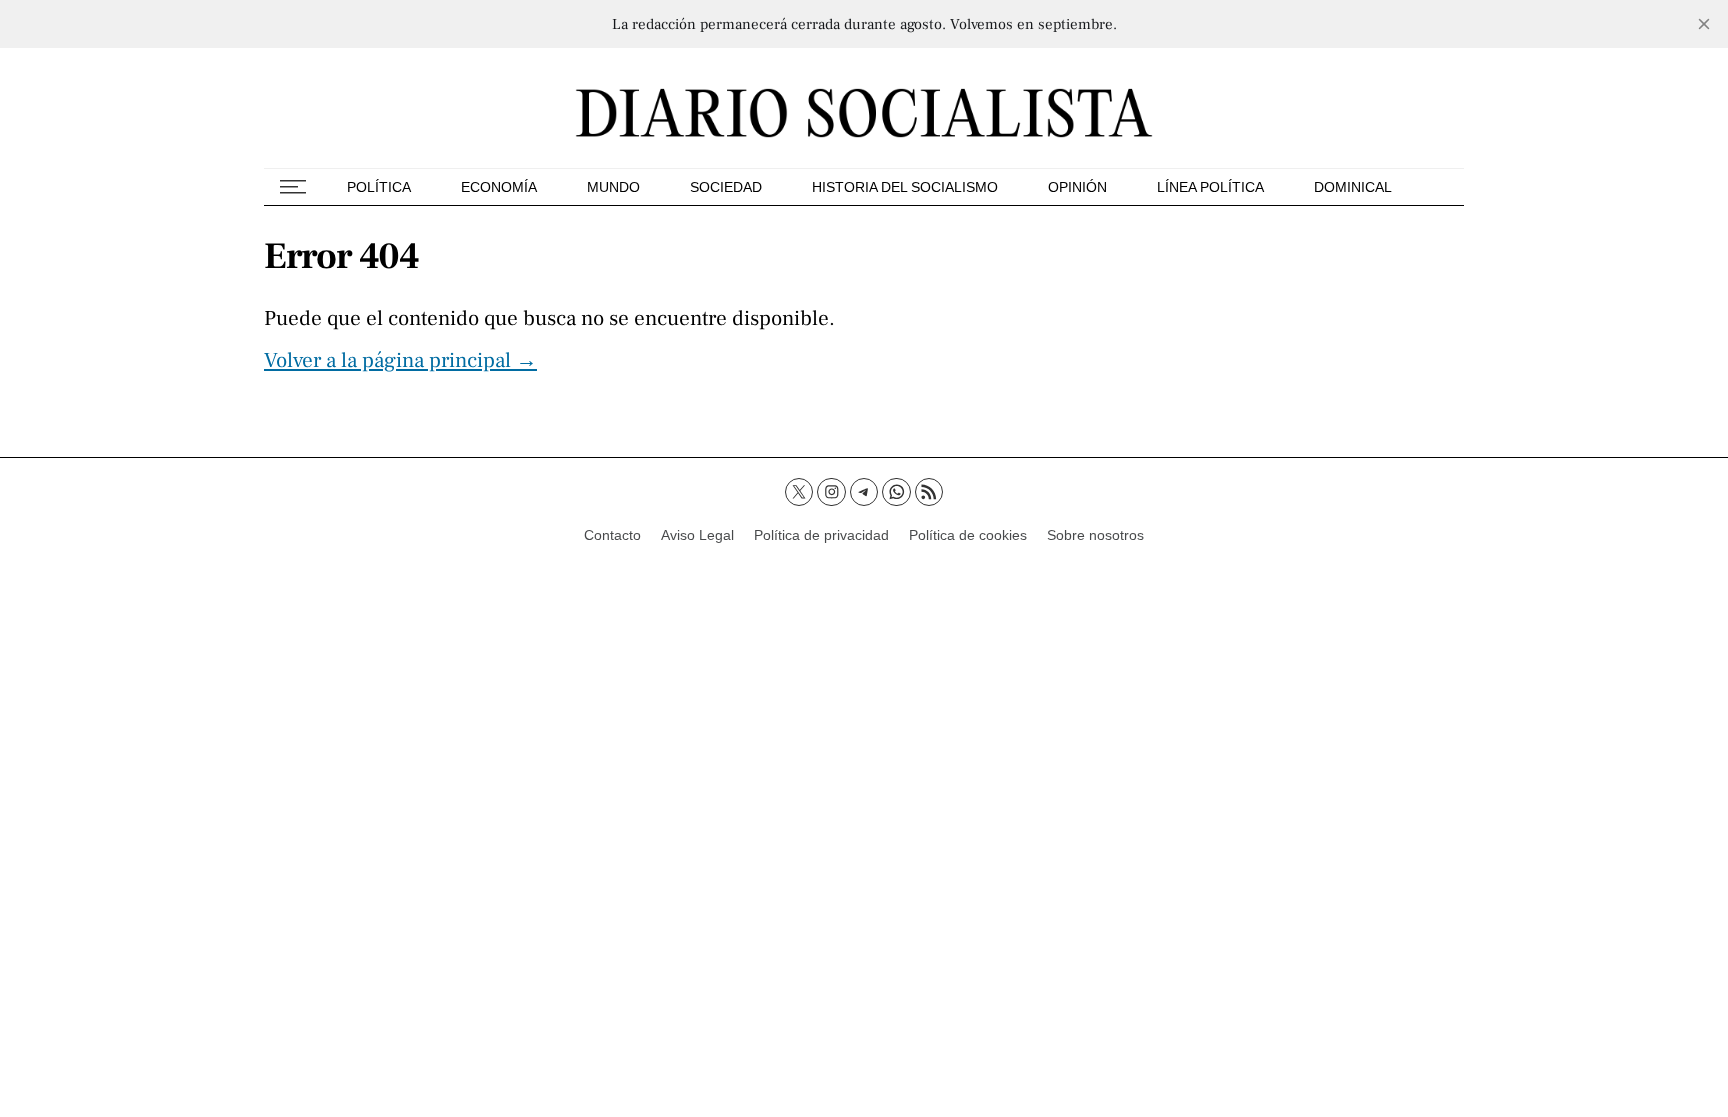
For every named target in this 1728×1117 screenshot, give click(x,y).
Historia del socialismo (905, 187)
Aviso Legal (697, 535)
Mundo (613, 187)
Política (379, 187)
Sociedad (726, 187)
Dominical (1353, 187)
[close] (1704, 24)
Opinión (1077, 187)
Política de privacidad (821, 535)
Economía (499, 187)
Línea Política (1210, 187)
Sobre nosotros (1095, 535)
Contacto (612, 535)
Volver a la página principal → (400, 360)
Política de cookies (968, 535)
